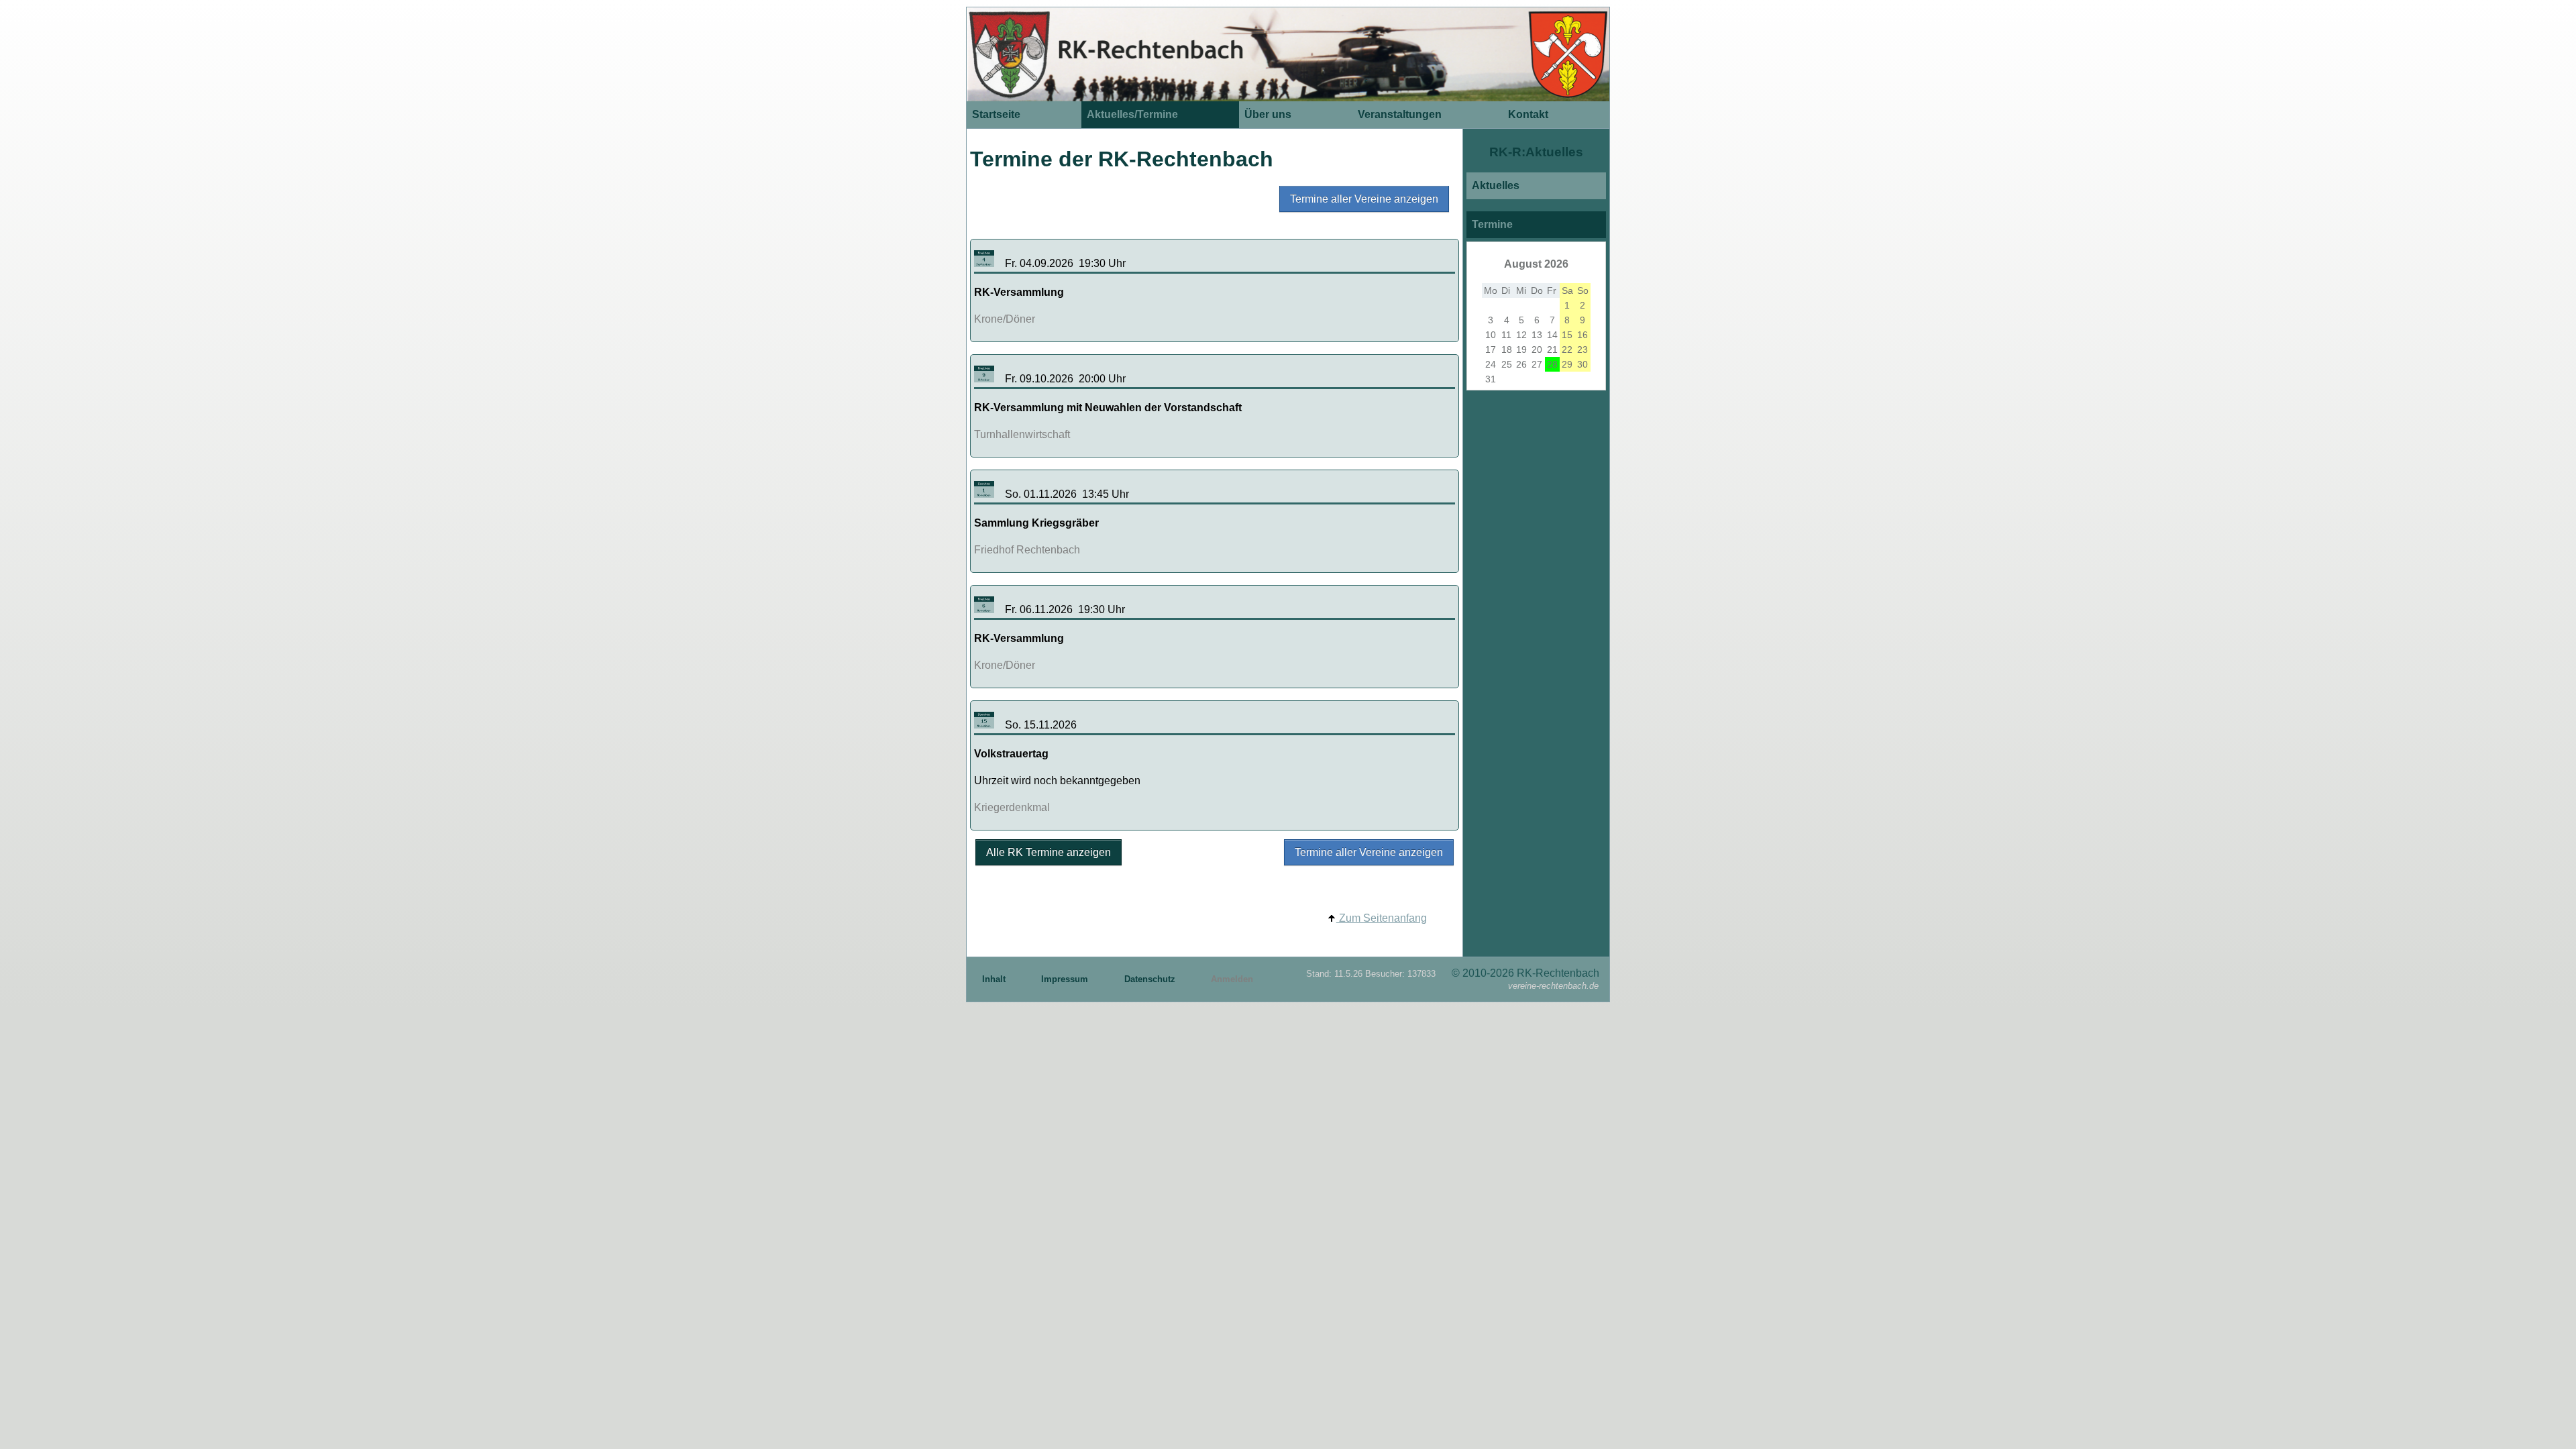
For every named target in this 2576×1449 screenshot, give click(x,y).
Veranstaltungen (1400, 114)
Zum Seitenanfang (1382, 918)
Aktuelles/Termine (1132, 114)
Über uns (1268, 114)
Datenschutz (1151, 979)
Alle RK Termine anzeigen (1049, 852)
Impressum (1066, 979)
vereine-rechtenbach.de (1553, 986)
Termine (1492, 224)
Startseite (996, 114)
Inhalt (995, 979)
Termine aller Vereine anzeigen (1364, 199)
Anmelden (1232, 979)
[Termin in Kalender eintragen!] (984, 263)
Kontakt (1528, 114)
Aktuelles (1496, 185)
